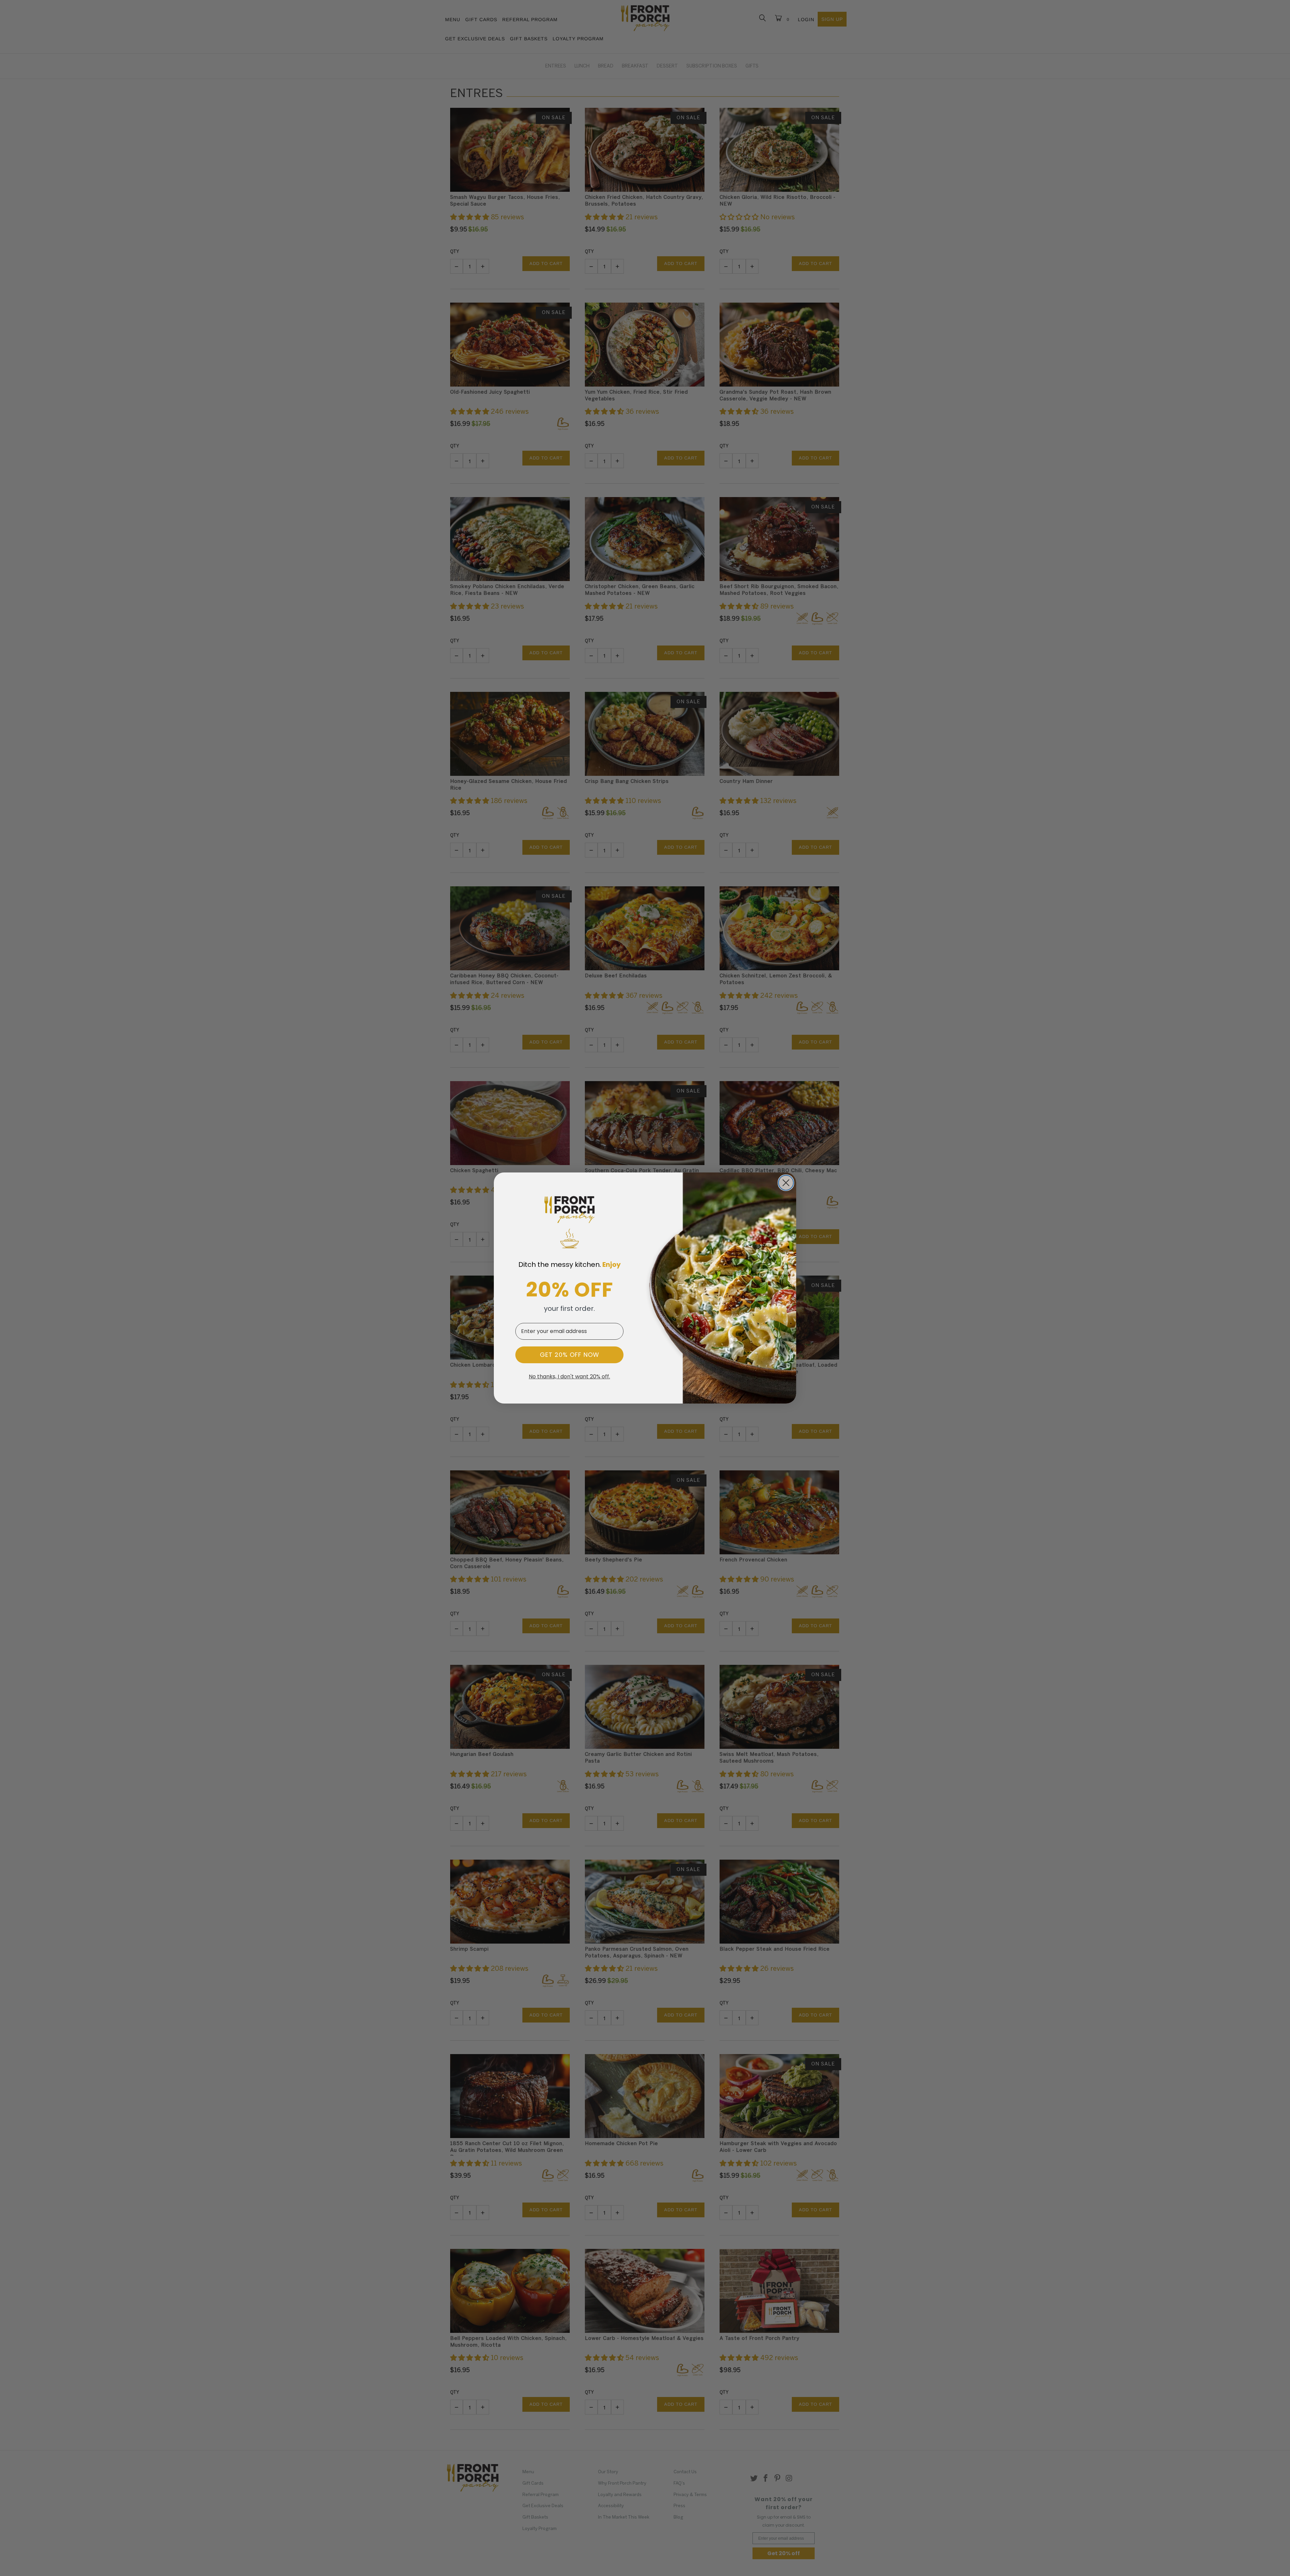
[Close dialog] (786, 1183)
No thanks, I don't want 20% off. (569, 1377)
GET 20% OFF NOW (570, 1355)
